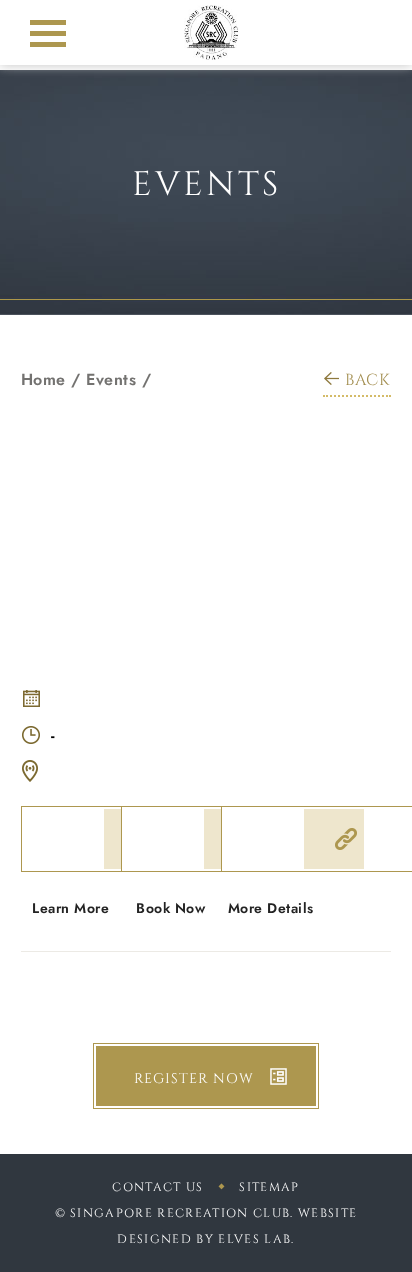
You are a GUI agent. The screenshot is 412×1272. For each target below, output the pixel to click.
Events (111, 379)
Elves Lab (254, 1239)
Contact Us (157, 1187)
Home (43, 379)
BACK (368, 380)
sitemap (269, 1187)
